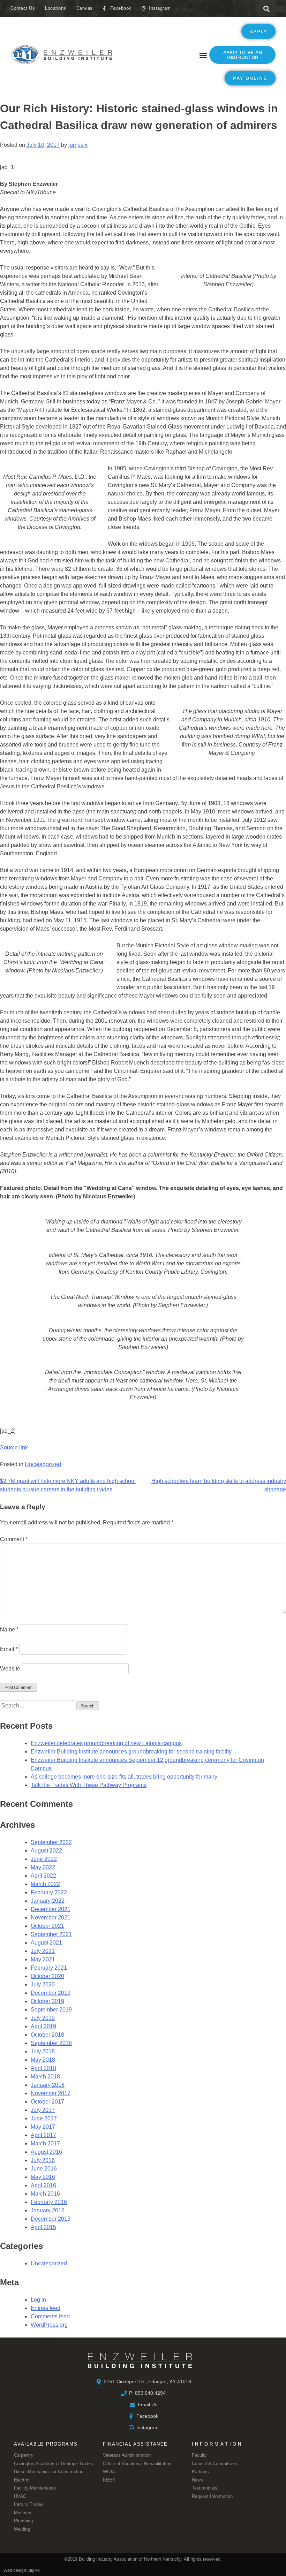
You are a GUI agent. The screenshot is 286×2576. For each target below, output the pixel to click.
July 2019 (43, 2018)
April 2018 (43, 2068)
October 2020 (47, 1976)
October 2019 (47, 2001)
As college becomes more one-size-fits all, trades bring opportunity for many (124, 1777)
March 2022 (45, 1884)
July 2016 (43, 2160)
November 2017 (51, 2093)
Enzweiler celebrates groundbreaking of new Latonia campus (106, 1743)
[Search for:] (38, 1706)
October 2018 (47, 2035)
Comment (14, 1539)
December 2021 (51, 1909)
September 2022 (51, 1842)
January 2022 (48, 1901)
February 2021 (49, 1968)
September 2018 (51, 2043)
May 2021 (43, 1959)
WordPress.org (49, 2325)
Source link (14, 1448)
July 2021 (43, 1951)
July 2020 (43, 1984)
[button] (266, 9)
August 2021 (46, 1943)
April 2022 (43, 1876)
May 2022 (43, 1867)
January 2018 (48, 2085)
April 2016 (43, 2185)
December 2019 (51, 1993)
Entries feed (46, 2308)
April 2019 (43, 2026)
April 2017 (43, 2135)
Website (10, 1669)
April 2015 (43, 2227)
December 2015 (51, 2219)
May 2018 (43, 2060)
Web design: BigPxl (22, 2570)
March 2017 (45, 2143)
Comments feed (50, 2316)
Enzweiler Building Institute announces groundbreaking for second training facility (131, 1752)
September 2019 (51, 2010)
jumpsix (78, 145)
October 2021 (47, 1926)
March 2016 (45, 2194)
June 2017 (44, 2118)
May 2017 (43, 2127)
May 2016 (43, 2177)
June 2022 (44, 1859)
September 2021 (51, 1934)
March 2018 (45, 2077)
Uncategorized (43, 1464)
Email (9, 1649)
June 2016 (44, 2169)
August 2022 (46, 1851)
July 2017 (43, 2110)
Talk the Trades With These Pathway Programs (89, 1785)
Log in (38, 2300)
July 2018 (43, 2051)
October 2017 (47, 2102)
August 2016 (46, 2152)
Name (9, 1630)
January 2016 (48, 2210)
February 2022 (49, 1892)
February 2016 (49, 2202)
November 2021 (51, 1918)
